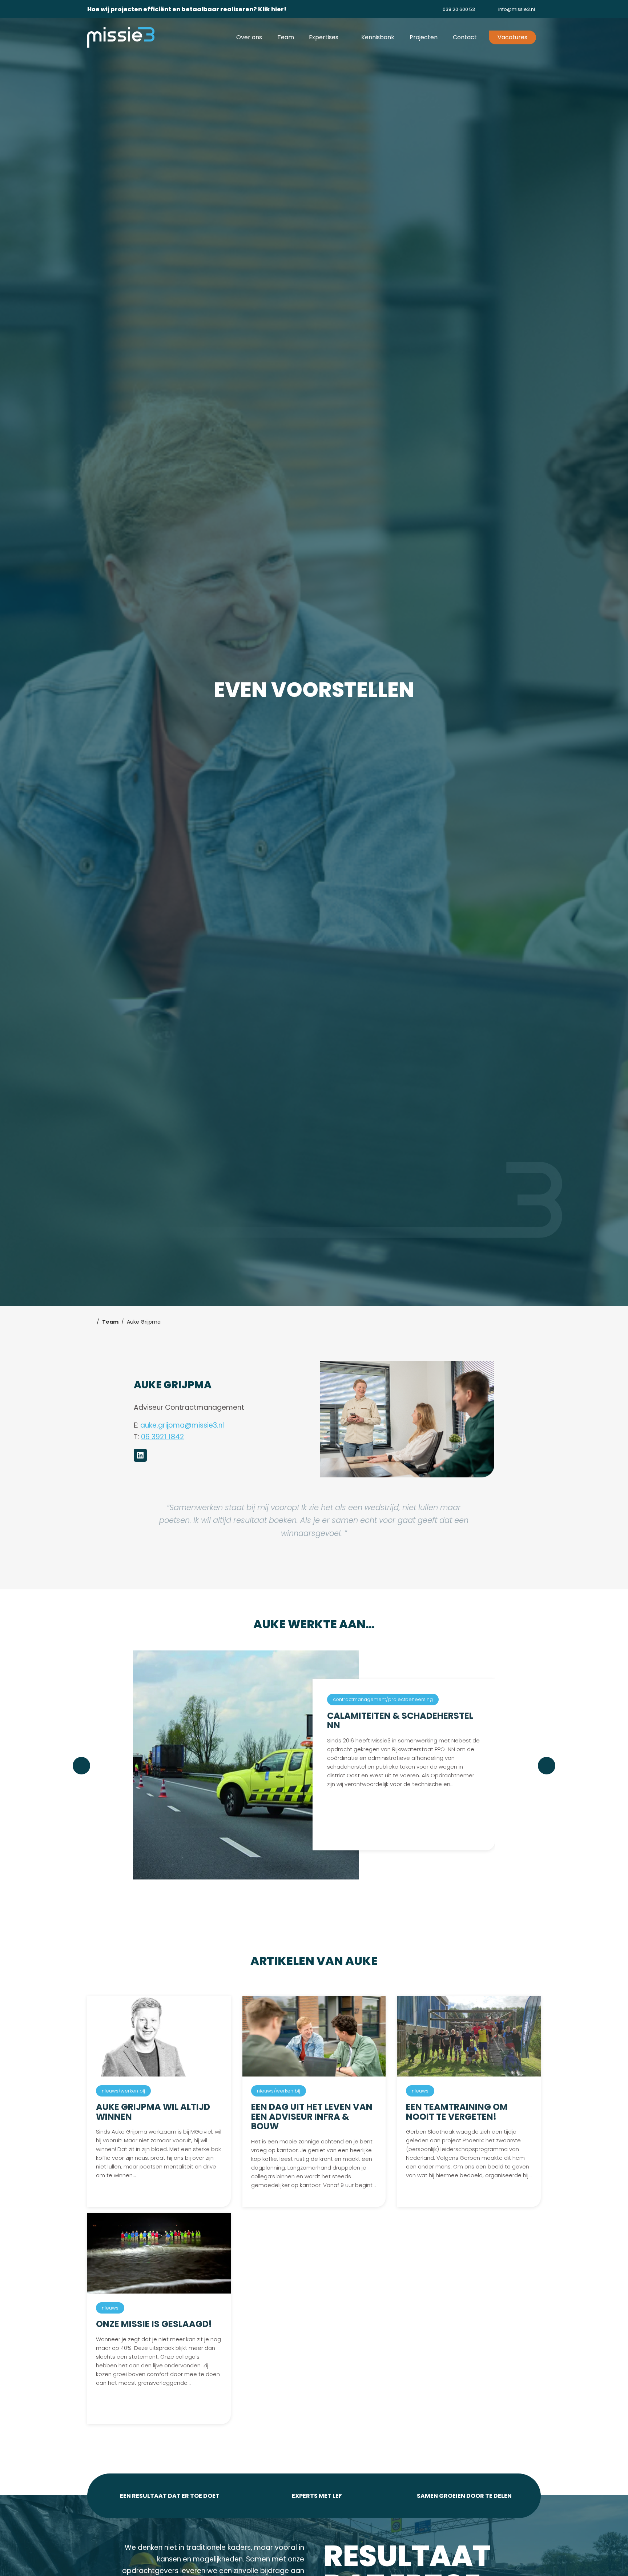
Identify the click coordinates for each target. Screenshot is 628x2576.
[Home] (90, 1322)
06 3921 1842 (162, 1437)
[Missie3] (121, 37)
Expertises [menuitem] (324, 37)
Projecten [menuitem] (424, 37)
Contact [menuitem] (465, 37)
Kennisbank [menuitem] (378, 37)
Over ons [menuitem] (249, 37)
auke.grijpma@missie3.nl (182, 1425)
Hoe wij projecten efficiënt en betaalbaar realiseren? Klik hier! (187, 9)
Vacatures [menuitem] (512, 37)
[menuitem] (453, 9)
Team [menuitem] (286, 37)
